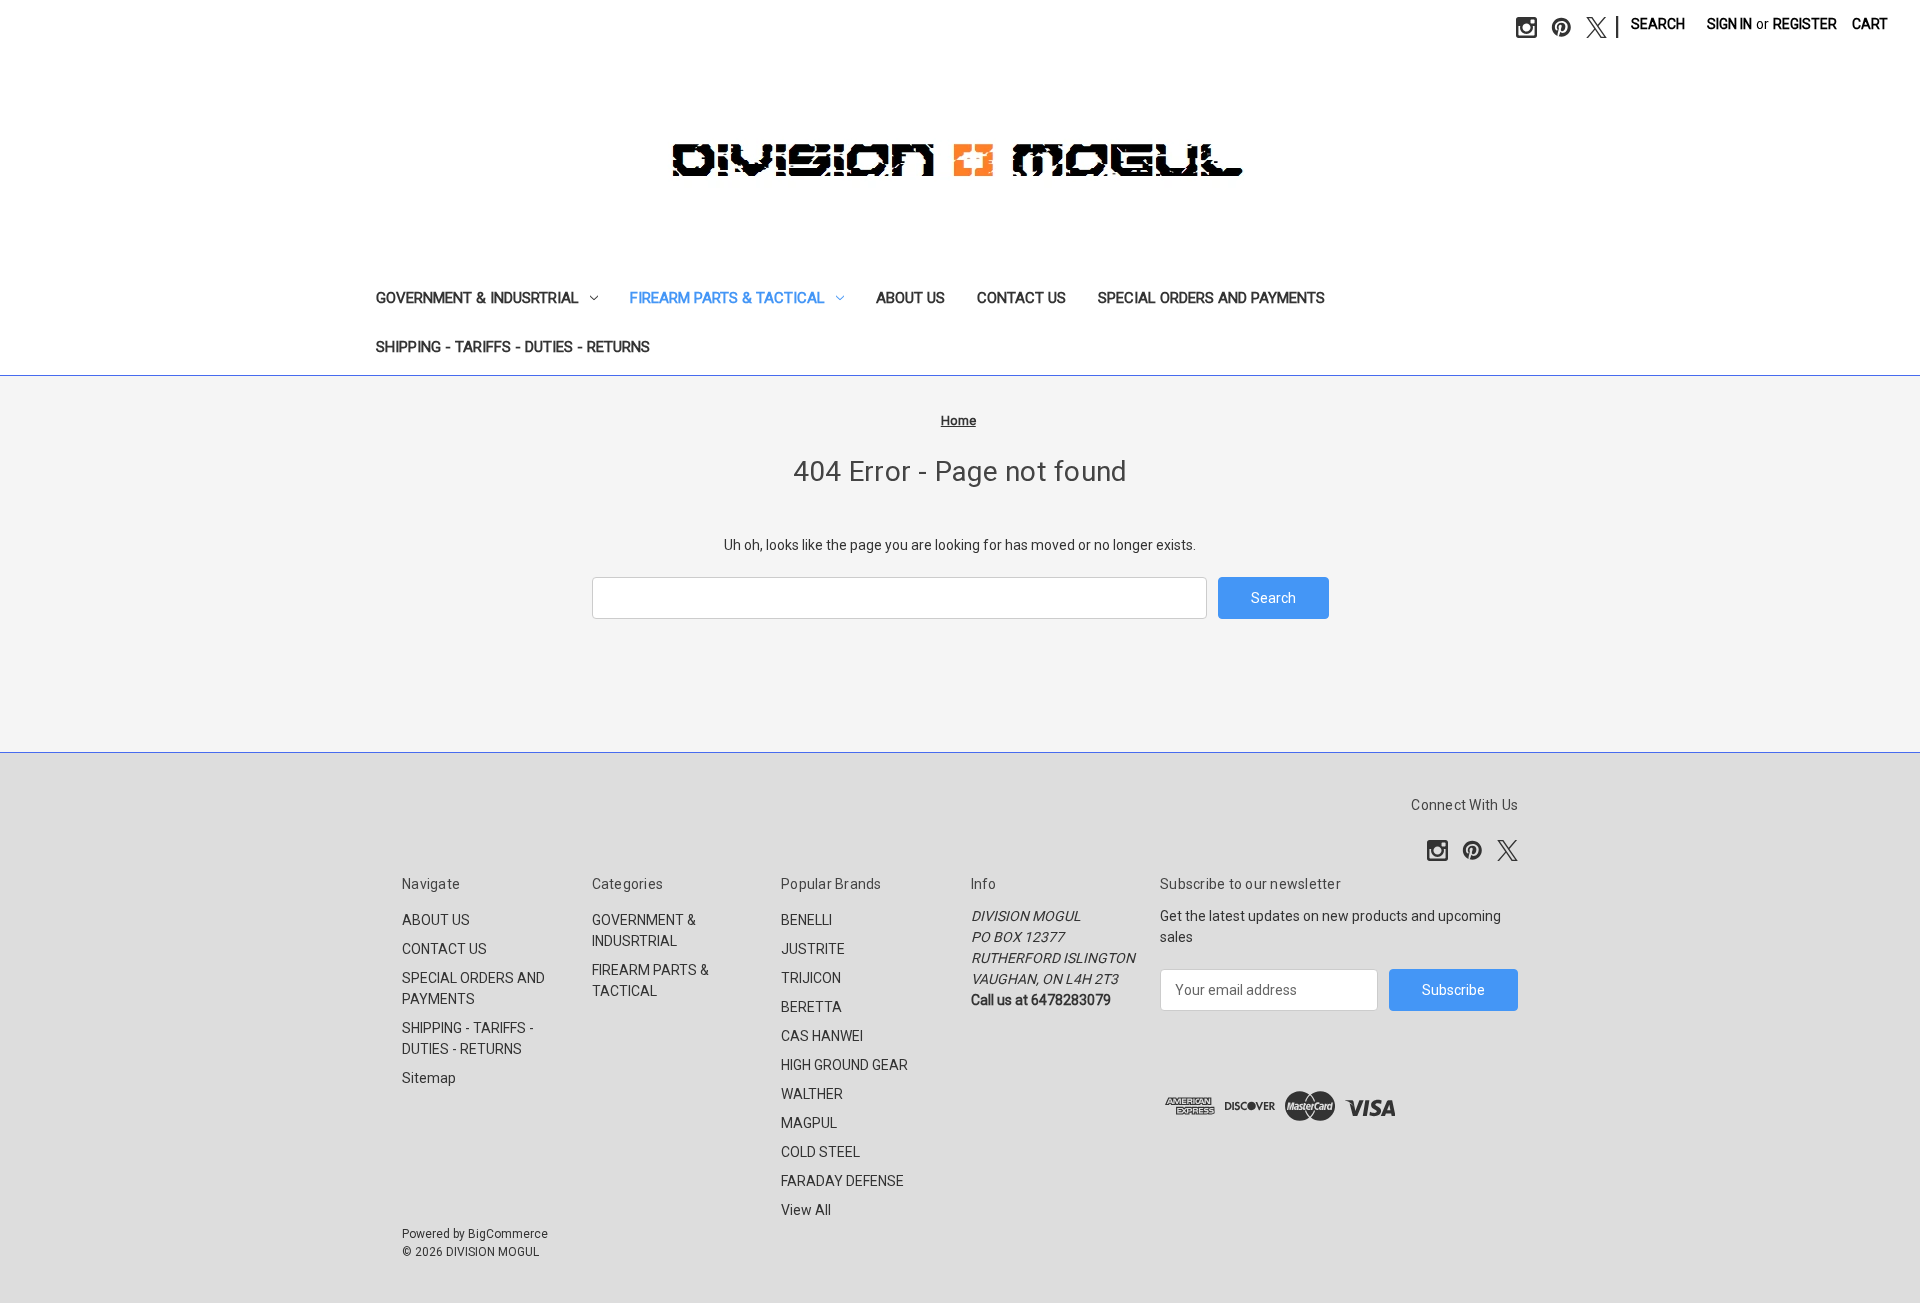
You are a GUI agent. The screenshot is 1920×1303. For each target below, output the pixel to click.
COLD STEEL (820, 1152)
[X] (1596, 27)
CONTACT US (1021, 298)
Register (1805, 24)
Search (1658, 24)
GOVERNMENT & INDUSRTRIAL (477, 298)
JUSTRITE (813, 949)
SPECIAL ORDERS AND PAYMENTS (1211, 298)
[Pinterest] (1561, 27)
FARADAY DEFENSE (842, 1181)
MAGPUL (809, 1123)
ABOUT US (910, 298)
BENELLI (806, 920)
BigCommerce (508, 1234)
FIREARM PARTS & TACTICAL (727, 298)
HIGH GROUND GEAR (844, 1065)
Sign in (1729, 24)
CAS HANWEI (822, 1036)
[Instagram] (1526, 27)
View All (806, 1210)
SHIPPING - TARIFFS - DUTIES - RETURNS (513, 347)
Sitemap (429, 1078)
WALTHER (812, 1094)
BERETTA (811, 1007)
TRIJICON (811, 978)
